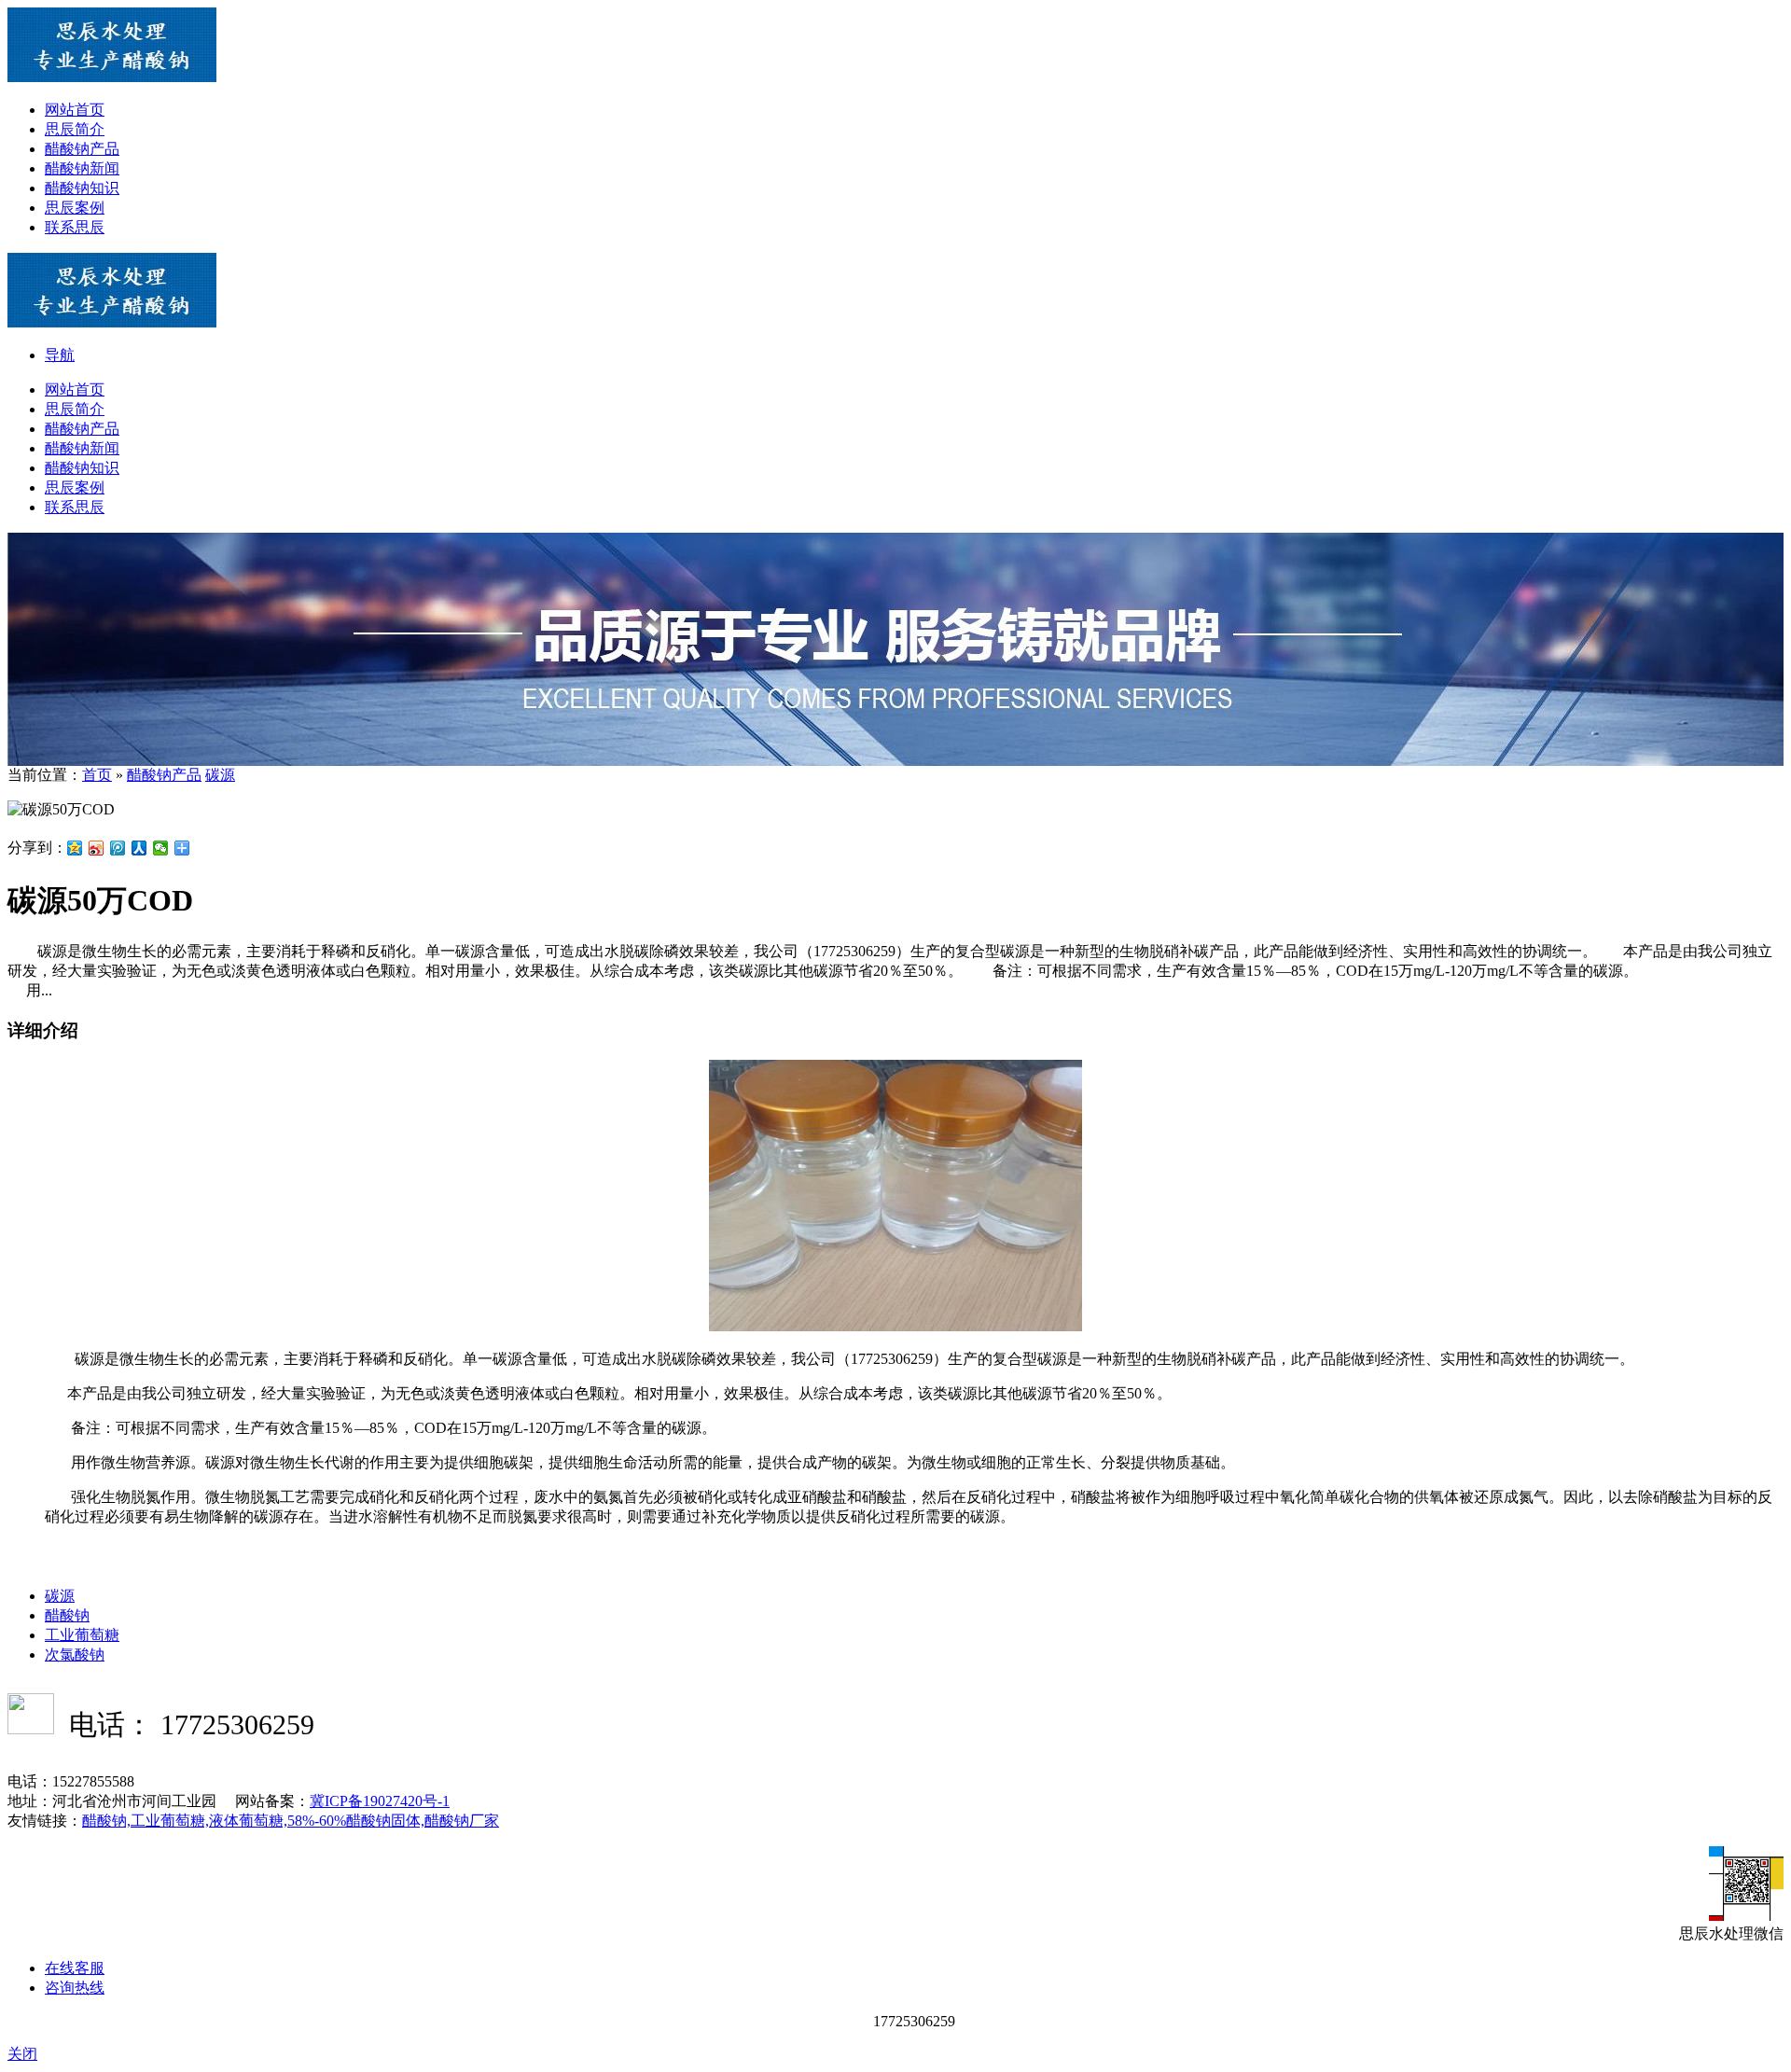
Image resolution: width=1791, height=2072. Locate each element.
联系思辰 (75, 227)
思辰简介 (75, 129)
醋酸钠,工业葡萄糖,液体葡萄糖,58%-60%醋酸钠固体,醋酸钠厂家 (291, 1821)
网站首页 (75, 110)
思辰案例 (75, 208)
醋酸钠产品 (82, 149)
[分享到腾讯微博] (118, 848)
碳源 (220, 775)
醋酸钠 (67, 1615)
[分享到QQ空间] (75, 848)
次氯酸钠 (75, 1655)
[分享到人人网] (139, 848)
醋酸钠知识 (82, 188)
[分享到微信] (161, 848)
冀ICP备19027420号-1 (380, 1801)
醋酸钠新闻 (82, 168)
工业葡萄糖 (82, 1635)
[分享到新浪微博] (97, 848)
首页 (97, 775)
